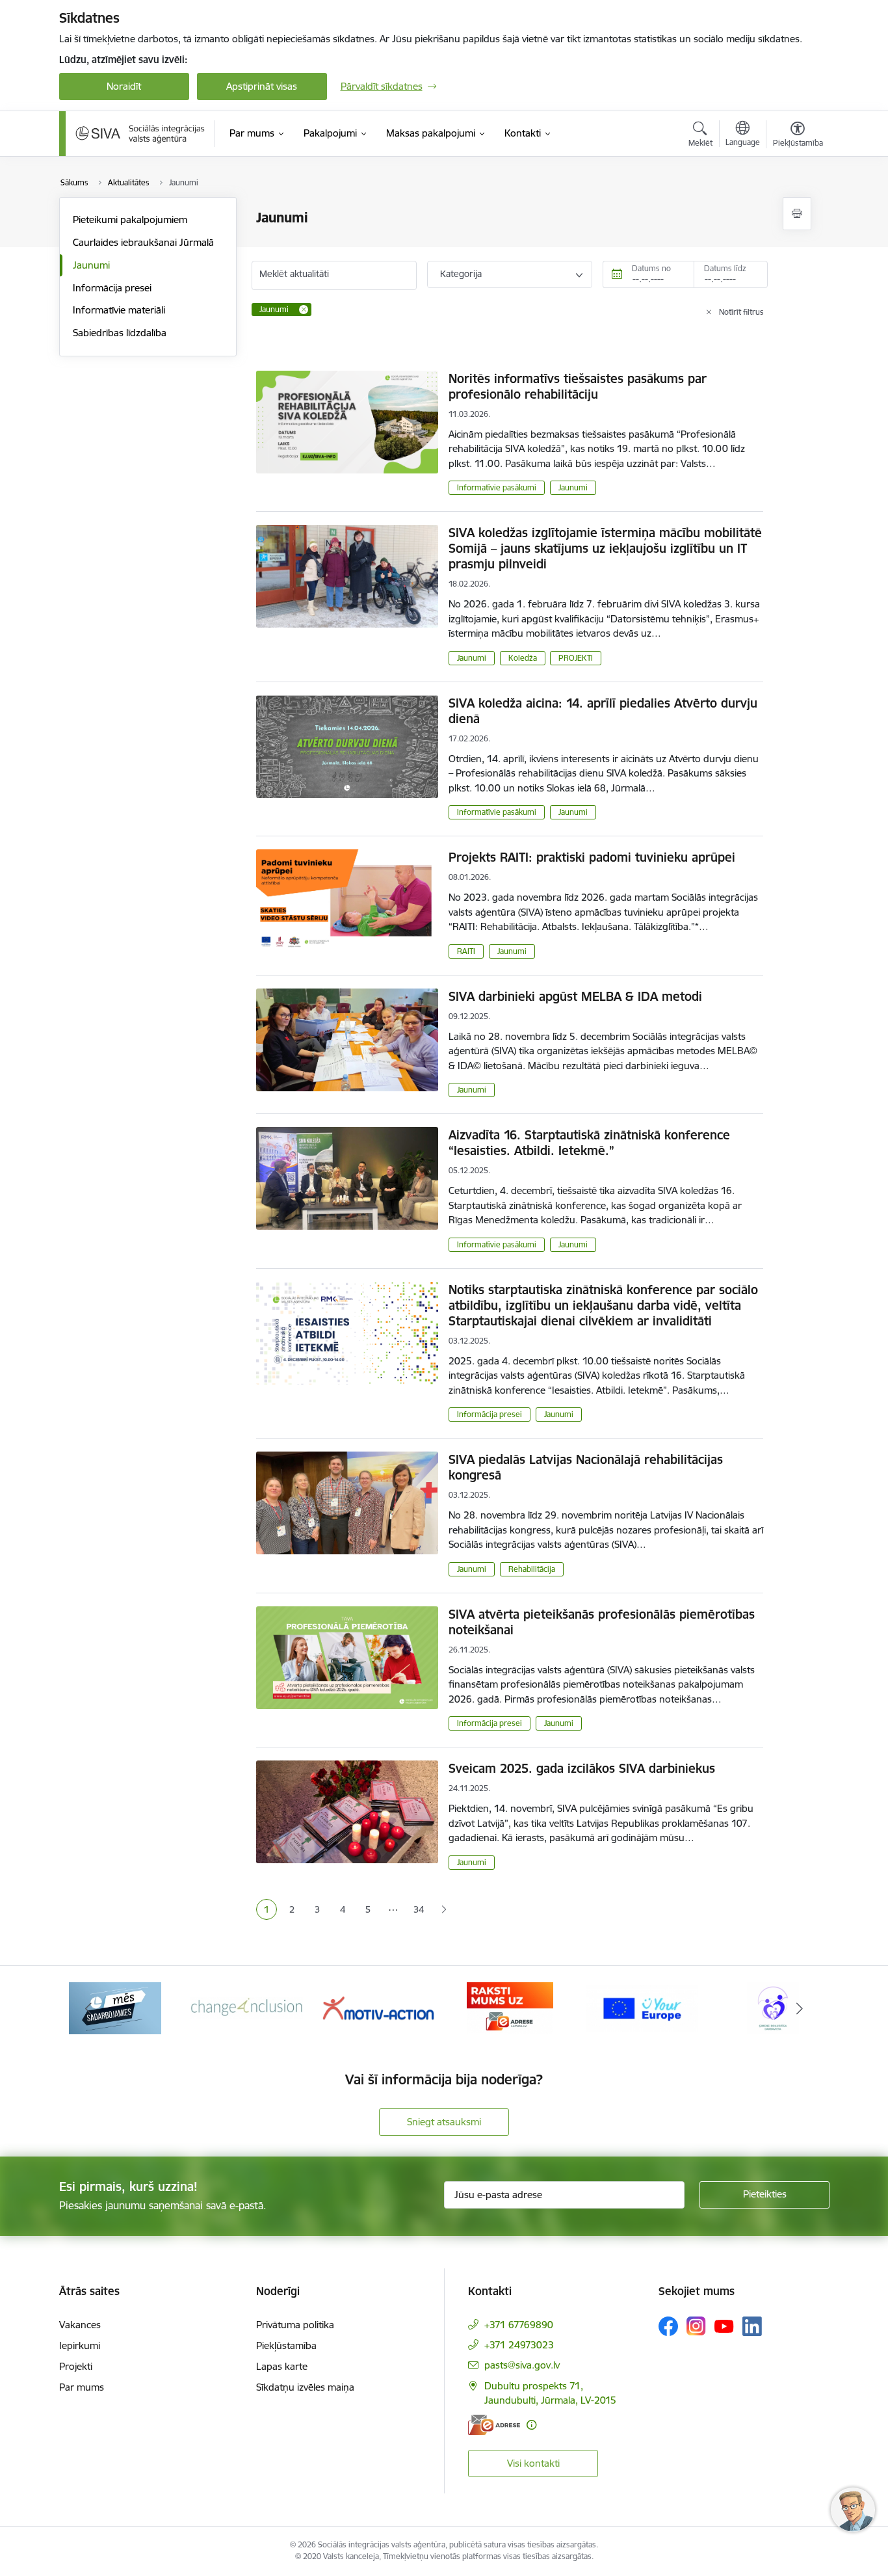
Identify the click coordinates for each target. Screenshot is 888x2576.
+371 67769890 (519, 2325)
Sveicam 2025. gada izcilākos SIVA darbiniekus (582, 1768)
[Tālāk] (800, 2008)
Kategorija (461, 274)
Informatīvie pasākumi (497, 487)
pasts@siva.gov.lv (522, 2365)
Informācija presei (112, 288)
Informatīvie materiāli (119, 310)
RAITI (466, 951)
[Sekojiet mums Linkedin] (752, 2326)
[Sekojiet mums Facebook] (668, 2326)
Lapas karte (282, 2366)
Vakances (80, 2325)
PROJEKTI (576, 658)
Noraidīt (124, 86)
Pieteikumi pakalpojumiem (130, 219)
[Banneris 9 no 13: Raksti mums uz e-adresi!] (510, 2007)
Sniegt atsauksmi (444, 2122)
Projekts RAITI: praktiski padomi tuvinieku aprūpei (592, 857)
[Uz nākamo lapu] (444, 1910)
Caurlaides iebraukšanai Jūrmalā (143, 242)
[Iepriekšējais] (89, 2008)
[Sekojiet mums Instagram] (696, 2326)
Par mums (82, 2387)
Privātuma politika (295, 2325)
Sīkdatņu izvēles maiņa (305, 2387)
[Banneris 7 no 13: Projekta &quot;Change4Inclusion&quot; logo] (247, 2007)
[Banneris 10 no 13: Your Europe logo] (642, 2007)
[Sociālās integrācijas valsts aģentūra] (140, 133)
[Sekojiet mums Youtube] (724, 2326)
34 (419, 1909)
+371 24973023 (519, 2345)
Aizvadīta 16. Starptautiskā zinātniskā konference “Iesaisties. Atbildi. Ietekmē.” (589, 1143)
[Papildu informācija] (531, 2425)
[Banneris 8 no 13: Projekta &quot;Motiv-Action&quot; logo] (378, 2007)
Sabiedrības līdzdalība (120, 333)
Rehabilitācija (532, 1569)
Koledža (523, 658)
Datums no (651, 268)
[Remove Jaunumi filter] (304, 310)
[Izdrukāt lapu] (797, 214)
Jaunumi (91, 265)
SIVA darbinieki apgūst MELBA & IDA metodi (575, 996)
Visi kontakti (533, 2463)
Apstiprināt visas (262, 86)
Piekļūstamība (286, 2345)
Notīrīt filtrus (741, 312)
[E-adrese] (494, 2425)
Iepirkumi (80, 2345)
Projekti (76, 2366)
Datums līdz (725, 268)
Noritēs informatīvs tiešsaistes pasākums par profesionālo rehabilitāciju (578, 386)
